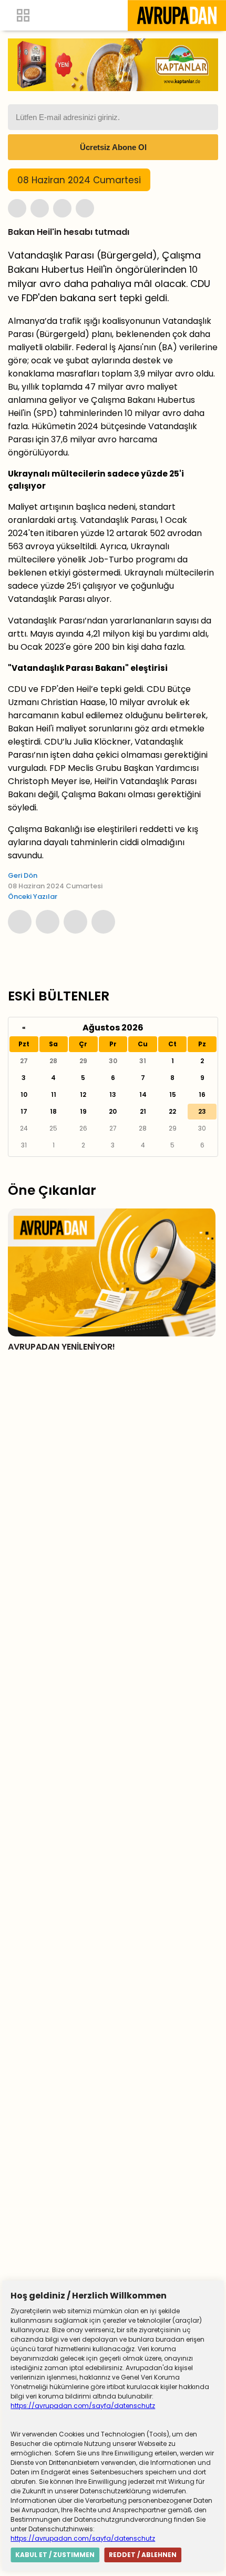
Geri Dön (23, 875)
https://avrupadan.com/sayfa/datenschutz (83, 2406)
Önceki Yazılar (33, 896)
